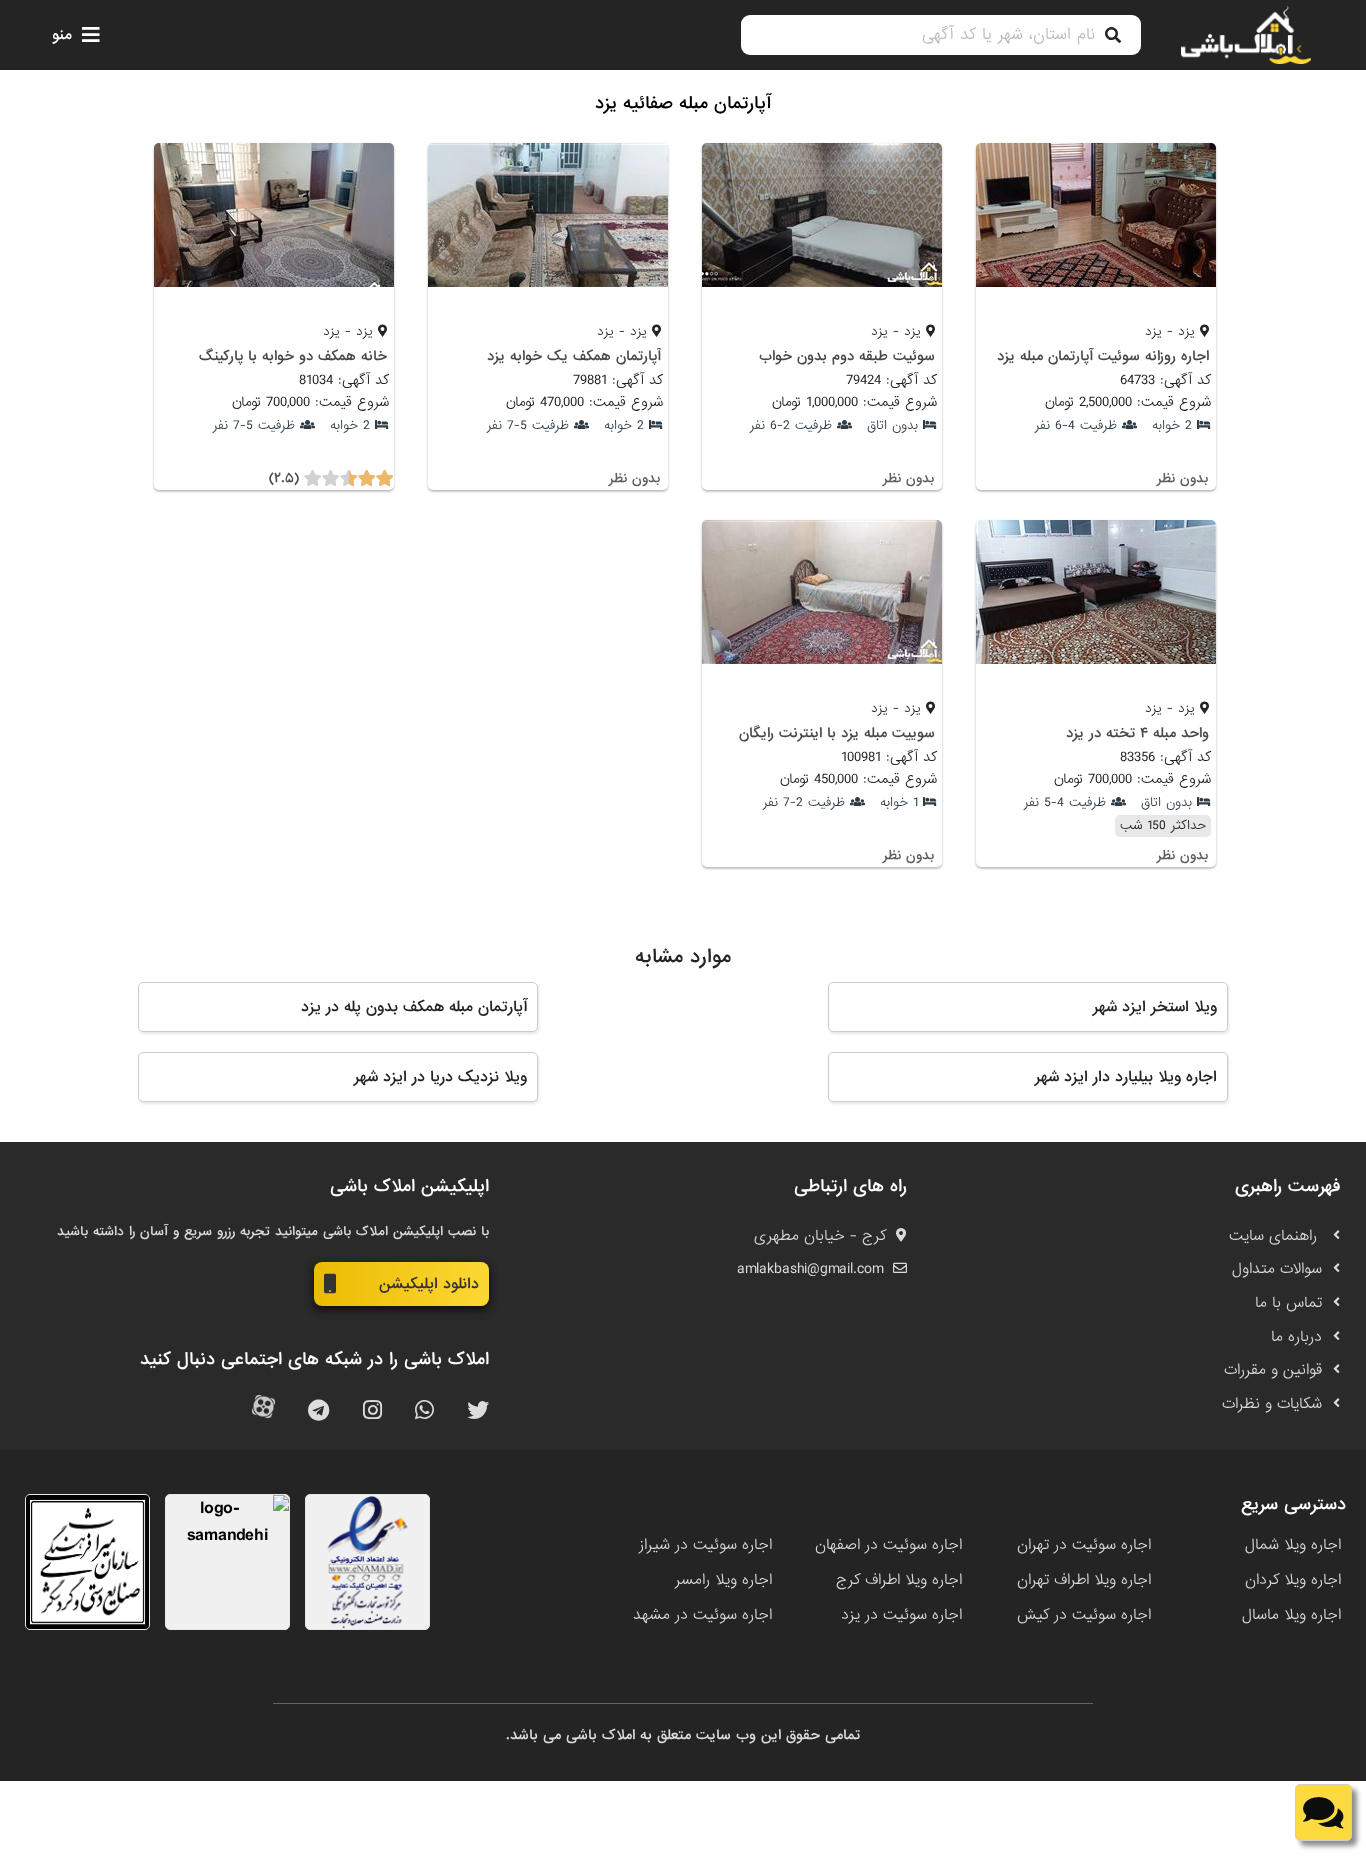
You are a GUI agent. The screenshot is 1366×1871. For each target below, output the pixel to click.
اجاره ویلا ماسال (1291, 1615)
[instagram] (372, 1411)
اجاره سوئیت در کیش (1084, 1615)
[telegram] (318, 1411)
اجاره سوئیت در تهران (1084, 1545)
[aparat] (263, 1411)
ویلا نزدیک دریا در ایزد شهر (440, 1077)
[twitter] (478, 1411)
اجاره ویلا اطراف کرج (899, 1580)
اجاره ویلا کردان (1293, 1580)
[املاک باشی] (1246, 35)
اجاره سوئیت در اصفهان (888, 1545)
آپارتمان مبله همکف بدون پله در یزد (414, 1007)
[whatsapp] (424, 1411)
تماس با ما (1288, 1303)
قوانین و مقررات (1273, 1370)
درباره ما (1296, 1337)
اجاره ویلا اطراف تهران (1084, 1580)
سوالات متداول (1277, 1269)
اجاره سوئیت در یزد (901, 1615)
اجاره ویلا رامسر (723, 1580)
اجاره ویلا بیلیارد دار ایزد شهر (1126, 1077)
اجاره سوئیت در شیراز (705, 1545)
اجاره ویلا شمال (1293, 1545)
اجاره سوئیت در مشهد (702, 1615)
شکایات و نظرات (1272, 1404)
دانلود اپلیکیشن (429, 1284)
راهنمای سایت (1275, 1236)
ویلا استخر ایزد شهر (1155, 1007)
